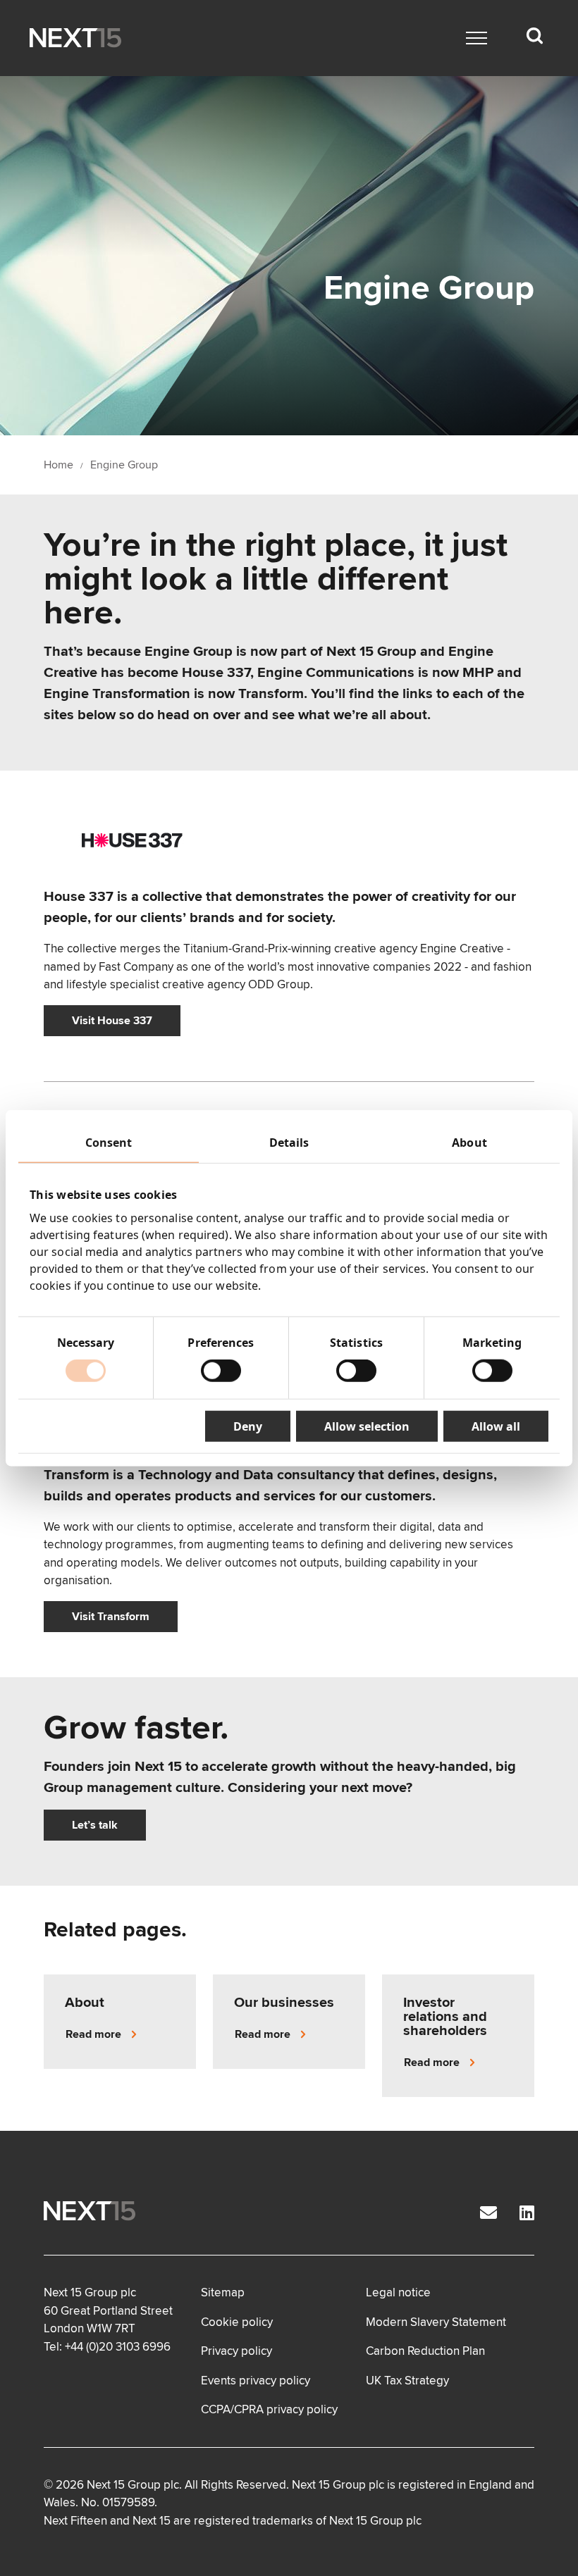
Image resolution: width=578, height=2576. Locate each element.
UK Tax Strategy (407, 2381)
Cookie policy (237, 2322)
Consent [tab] (109, 1142)
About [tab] (469, 1142)
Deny (248, 1426)
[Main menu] (476, 38)
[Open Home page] (75, 38)
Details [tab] (289, 1142)
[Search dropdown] (534, 36)
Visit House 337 (112, 1021)
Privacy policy (236, 2351)
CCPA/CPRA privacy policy (269, 2409)
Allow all (496, 1426)
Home (59, 465)
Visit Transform (111, 1617)
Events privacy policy (256, 2381)
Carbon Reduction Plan (425, 2351)
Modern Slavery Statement (436, 2322)
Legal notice (398, 2292)
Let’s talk (95, 1825)
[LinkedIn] (527, 2214)
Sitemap (223, 2292)
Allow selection (367, 1426)
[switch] (221, 1371)
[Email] (488, 2214)
